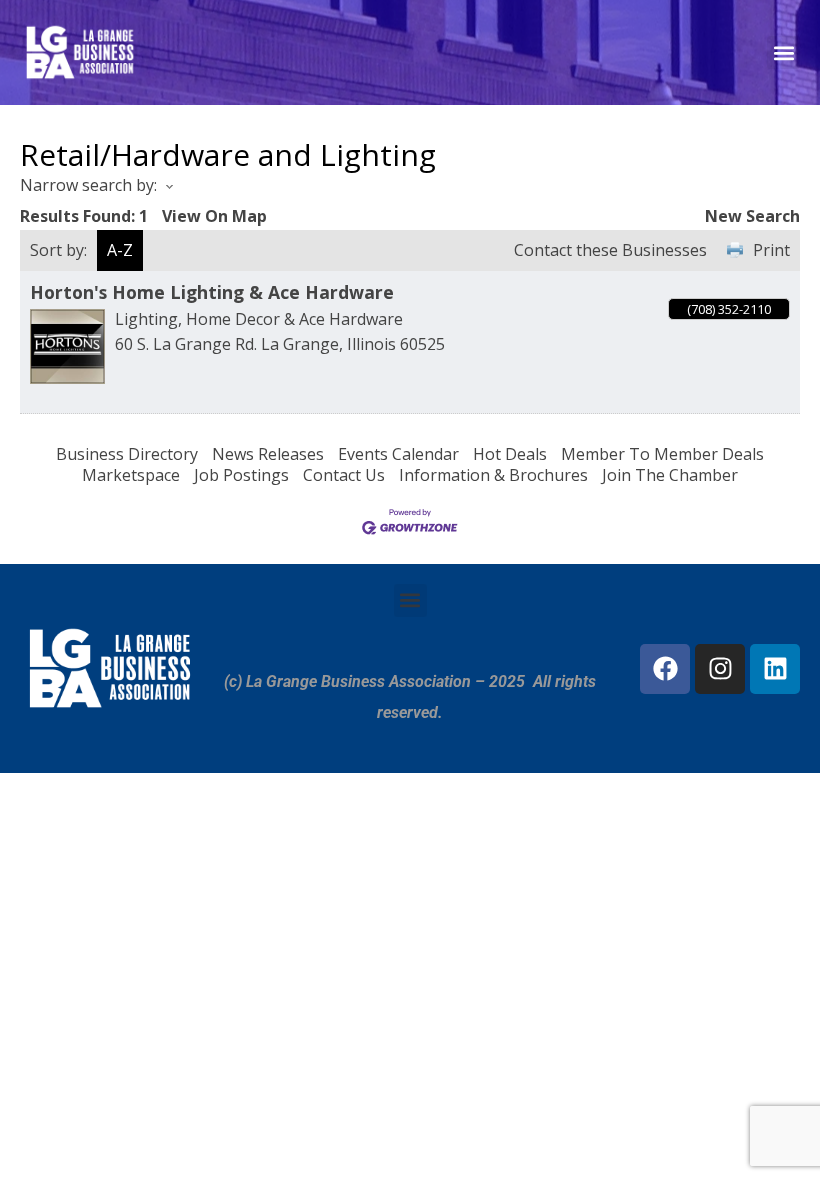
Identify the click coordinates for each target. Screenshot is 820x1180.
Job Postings (241, 475)
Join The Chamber (670, 475)
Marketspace (131, 475)
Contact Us (344, 475)
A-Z (120, 250)
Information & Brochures (493, 475)
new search (752, 216)
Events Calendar (398, 454)
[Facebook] (665, 669)
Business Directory (127, 454)
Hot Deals (510, 454)
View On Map (214, 216)
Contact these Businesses (610, 250)
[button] (783, 52)
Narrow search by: (88, 185)
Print (771, 250)
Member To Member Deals (662, 454)
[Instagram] (720, 669)
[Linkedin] (775, 669)
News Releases (268, 454)
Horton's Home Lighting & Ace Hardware (212, 292)
